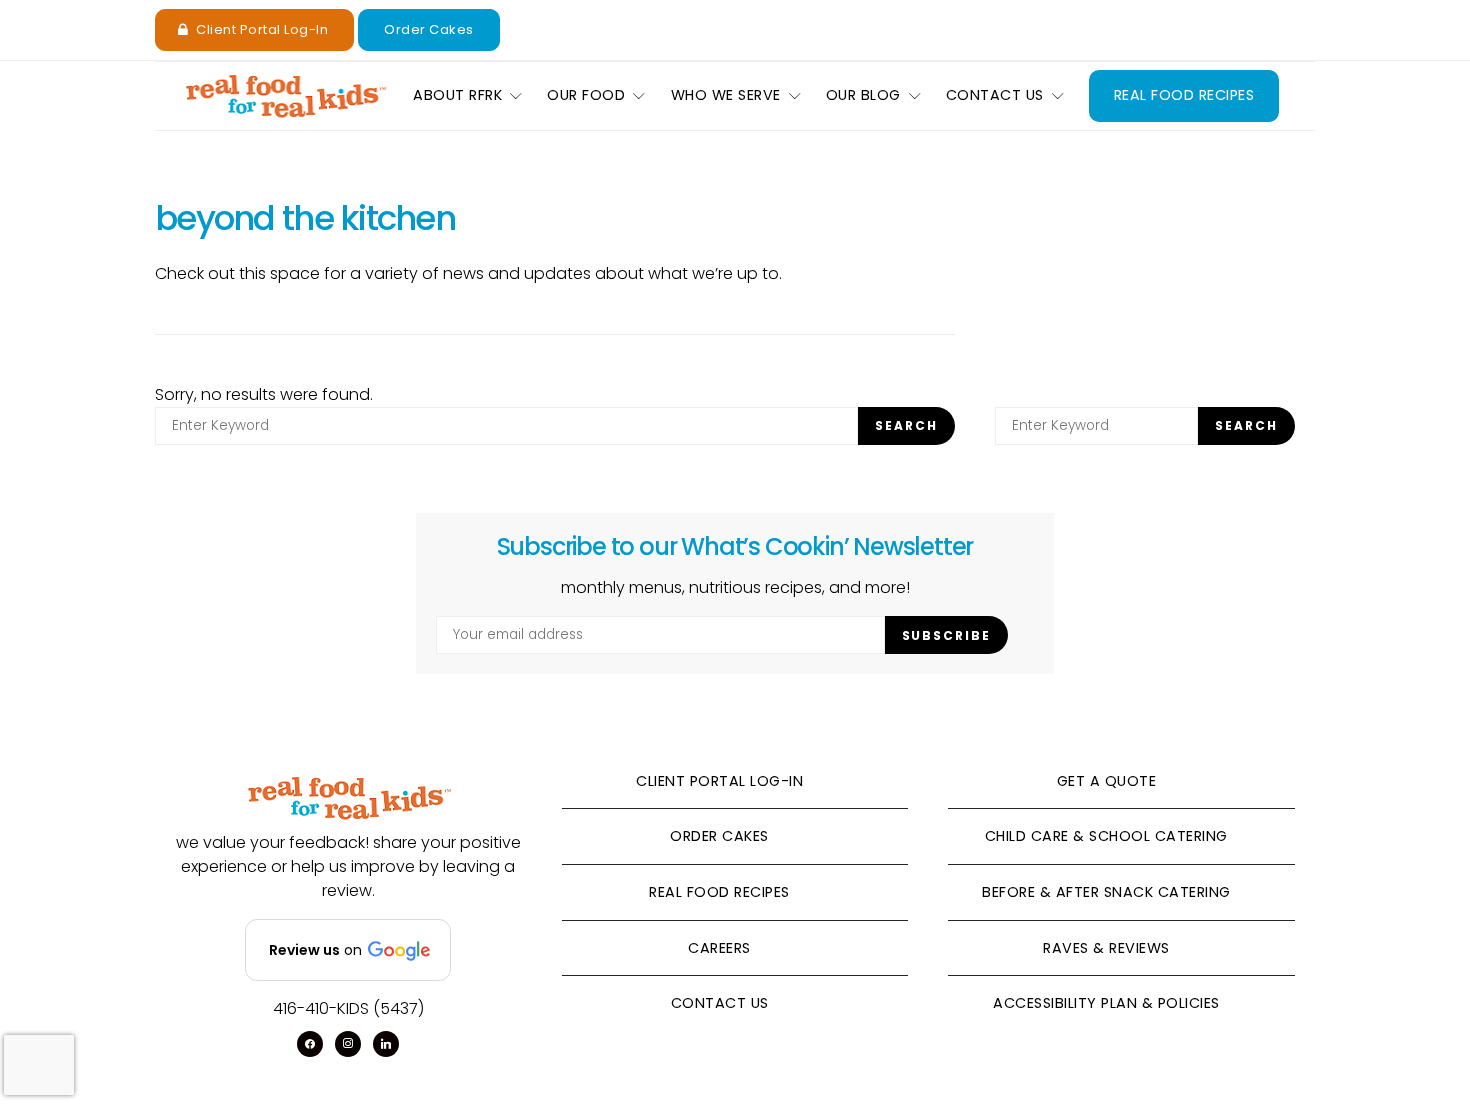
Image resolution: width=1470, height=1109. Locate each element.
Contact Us (995, 95)
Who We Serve (726, 95)
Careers (719, 948)
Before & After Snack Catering (1106, 892)
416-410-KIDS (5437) (348, 1008)
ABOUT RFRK (457, 95)
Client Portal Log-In (262, 29)
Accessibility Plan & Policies (1106, 1003)
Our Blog (863, 95)
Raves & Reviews (1106, 948)
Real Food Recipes (1184, 95)
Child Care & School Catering (1106, 836)
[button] (348, 950)
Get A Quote (1107, 781)
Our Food (586, 95)
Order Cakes (429, 29)
